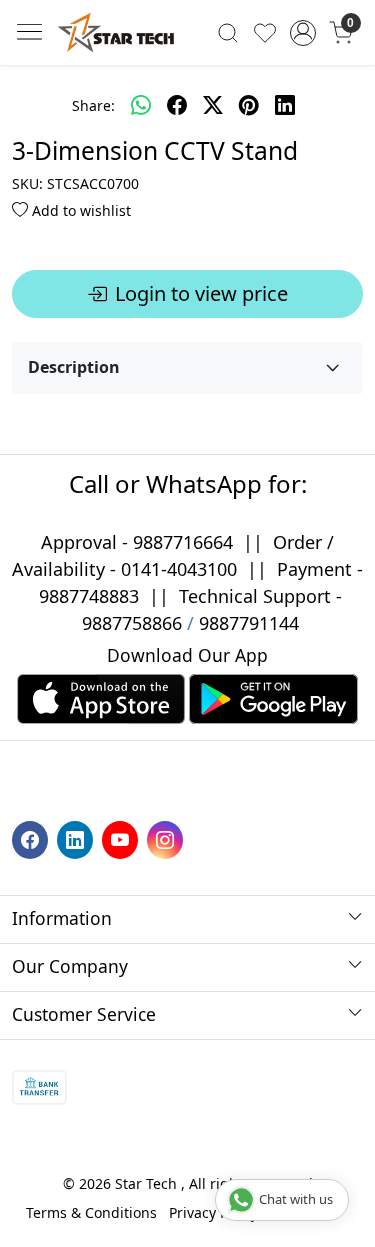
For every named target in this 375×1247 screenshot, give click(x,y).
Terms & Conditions (91, 1212)
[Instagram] (167, 838)
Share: (93, 105)
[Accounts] (302, 33)
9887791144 (249, 623)
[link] (228, 32)
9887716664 (183, 542)
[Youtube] (122, 838)
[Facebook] (32, 838)
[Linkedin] (77, 838)
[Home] (116, 32)
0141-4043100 (179, 569)
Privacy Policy (213, 1212)
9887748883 (89, 596)
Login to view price (201, 293)
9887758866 (132, 623)
